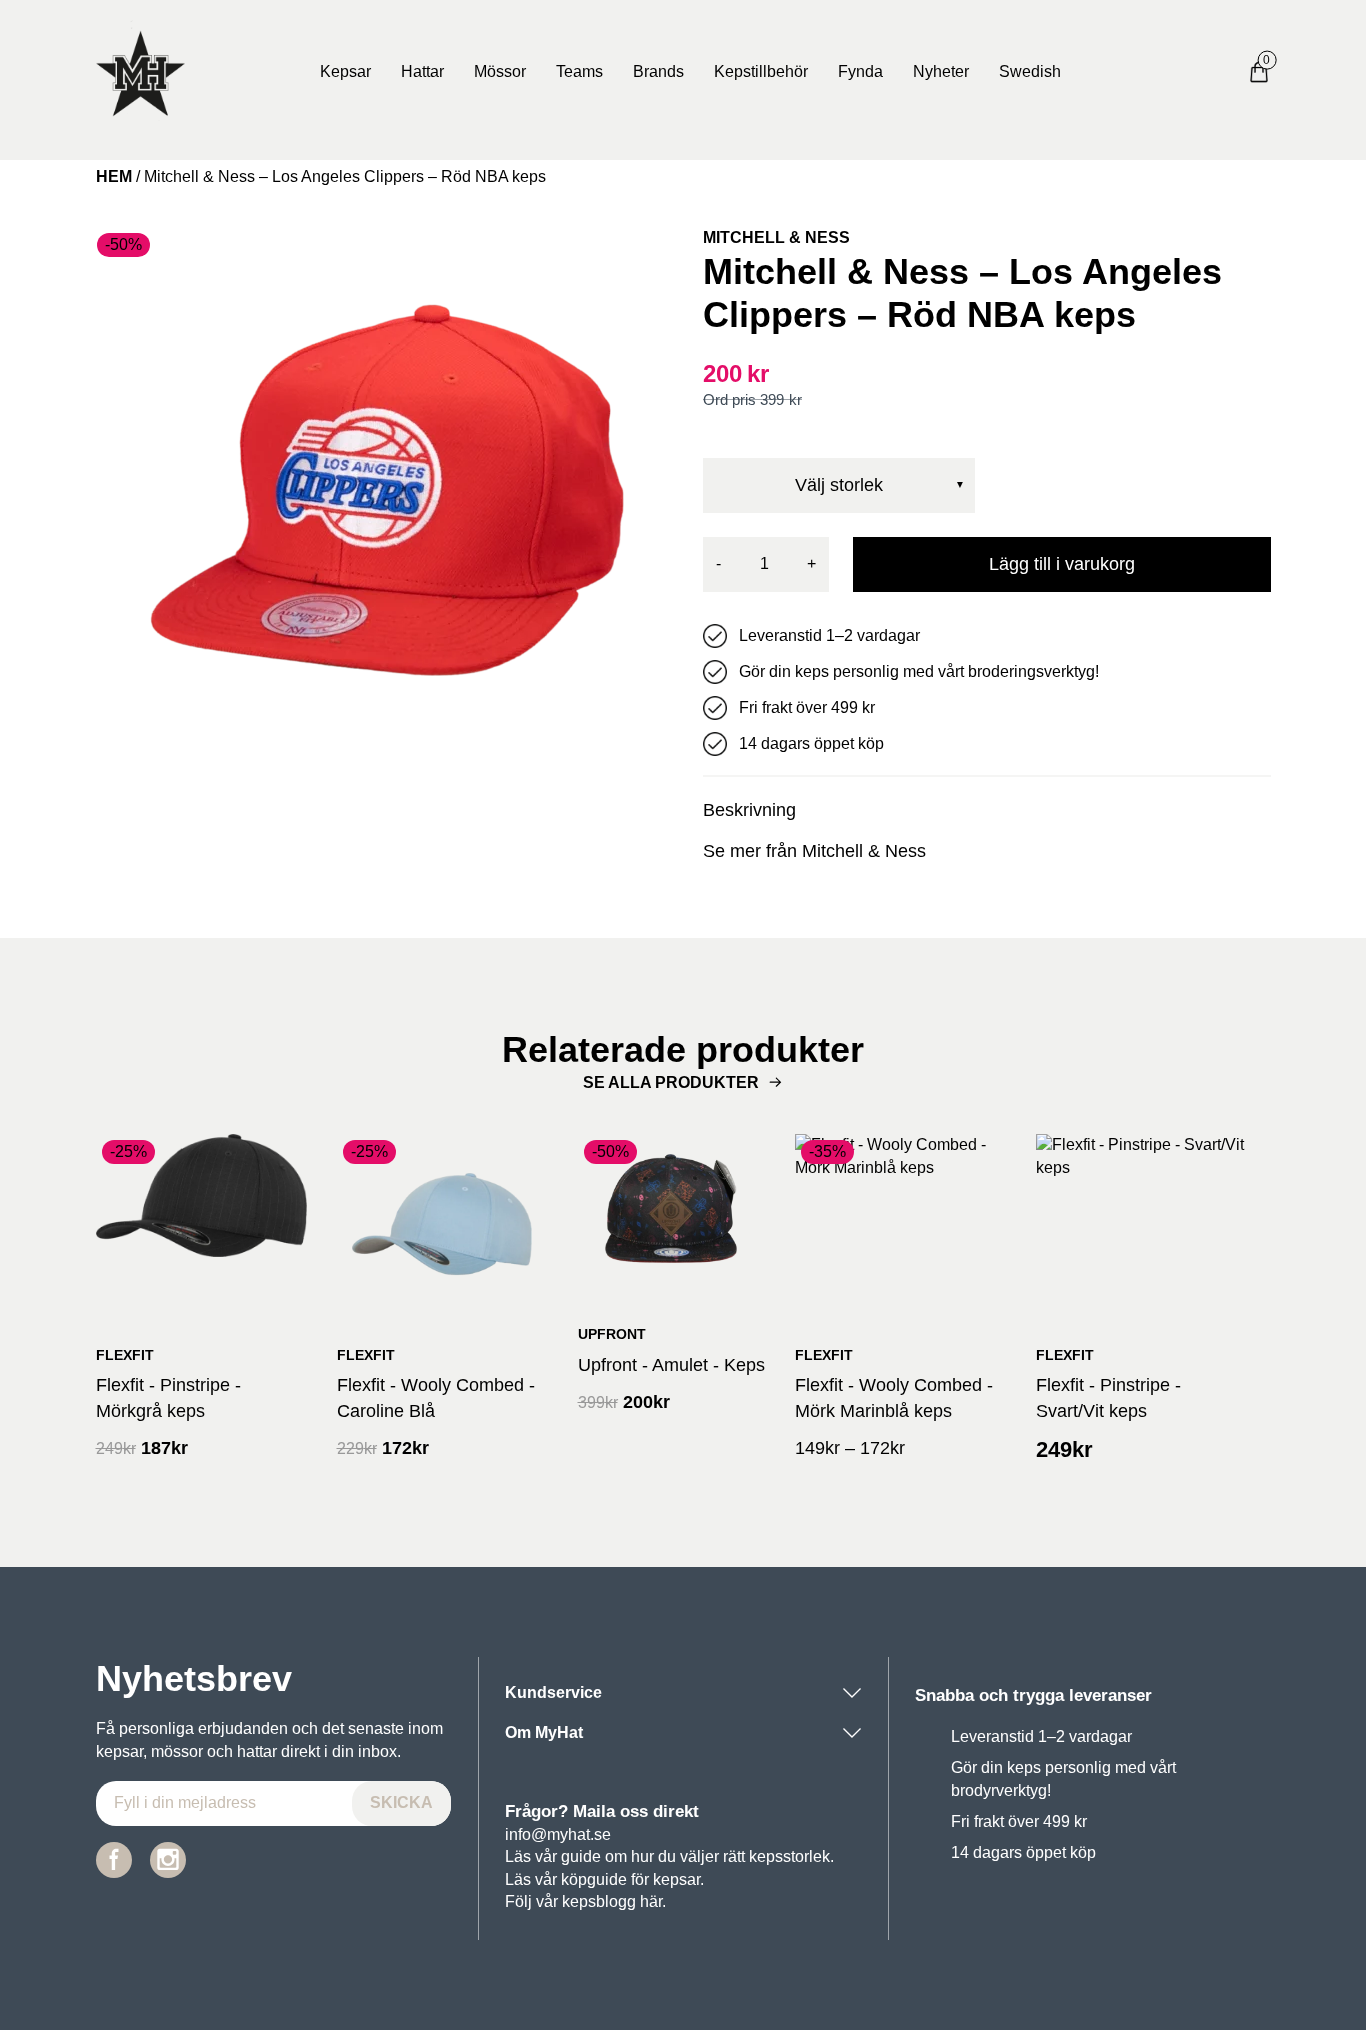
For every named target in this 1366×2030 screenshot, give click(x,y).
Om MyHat (544, 1732)
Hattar (422, 71)
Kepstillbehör (761, 71)
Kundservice (553, 1692)
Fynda (860, 71)
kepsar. (678, 1879)
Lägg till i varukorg (1062, 564)
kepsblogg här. (614, 1901)
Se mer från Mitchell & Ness (814, 851)
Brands (658, 71)
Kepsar (345, 71)
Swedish (1030, 71)
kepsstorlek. (791, 1856)
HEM (114, 176)
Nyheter (941, 71)
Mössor (500, 71)
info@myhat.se (558, 1834)
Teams (579, 71)
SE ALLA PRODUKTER (671, 1082)
